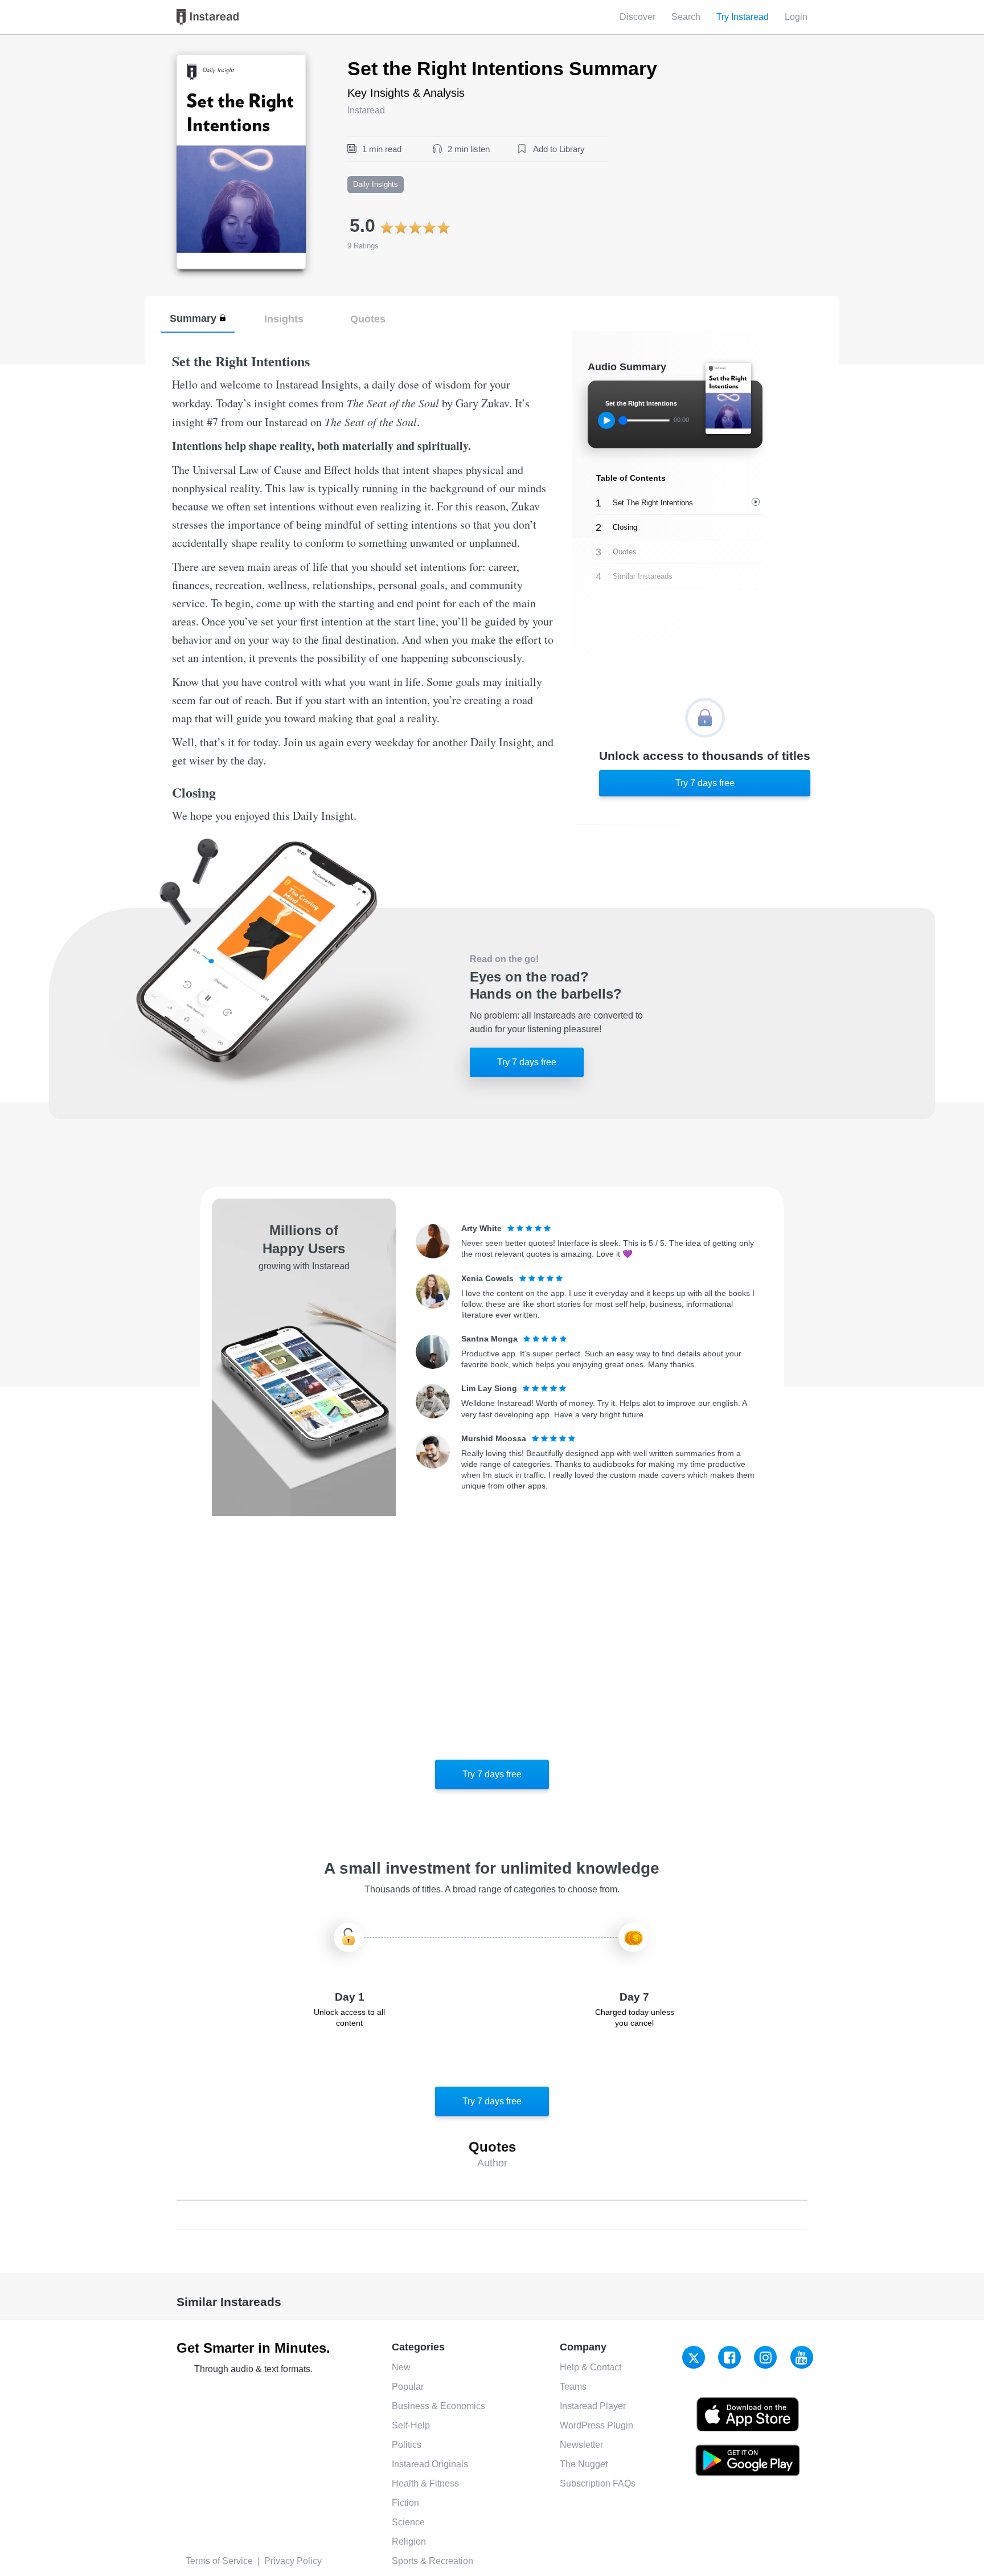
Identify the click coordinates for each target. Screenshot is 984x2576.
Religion (409, 2542)
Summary (193, 318)
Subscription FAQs (598, 2483)
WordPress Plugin (596, 2425)
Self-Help (411, 2425)
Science (408, 2522)
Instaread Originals (430, 2464)
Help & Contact (591, 2367)
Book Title (197, 61)
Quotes (368, 319)
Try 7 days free (705, 783)
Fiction (405, 2503)
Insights (284, 319)
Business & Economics (438, 2406)
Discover (637, 17)
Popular (408, 2387)
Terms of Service (219, 2561)
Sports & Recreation (432, 2561)
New (401, 2367)
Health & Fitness (425, 2483)
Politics (407, 2445)
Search (686, 17)
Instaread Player (593, 2406)
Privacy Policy (293, 2561)
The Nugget (584, 2464)
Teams (573, 2387)
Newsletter (581, 2445)
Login (796, 17)
